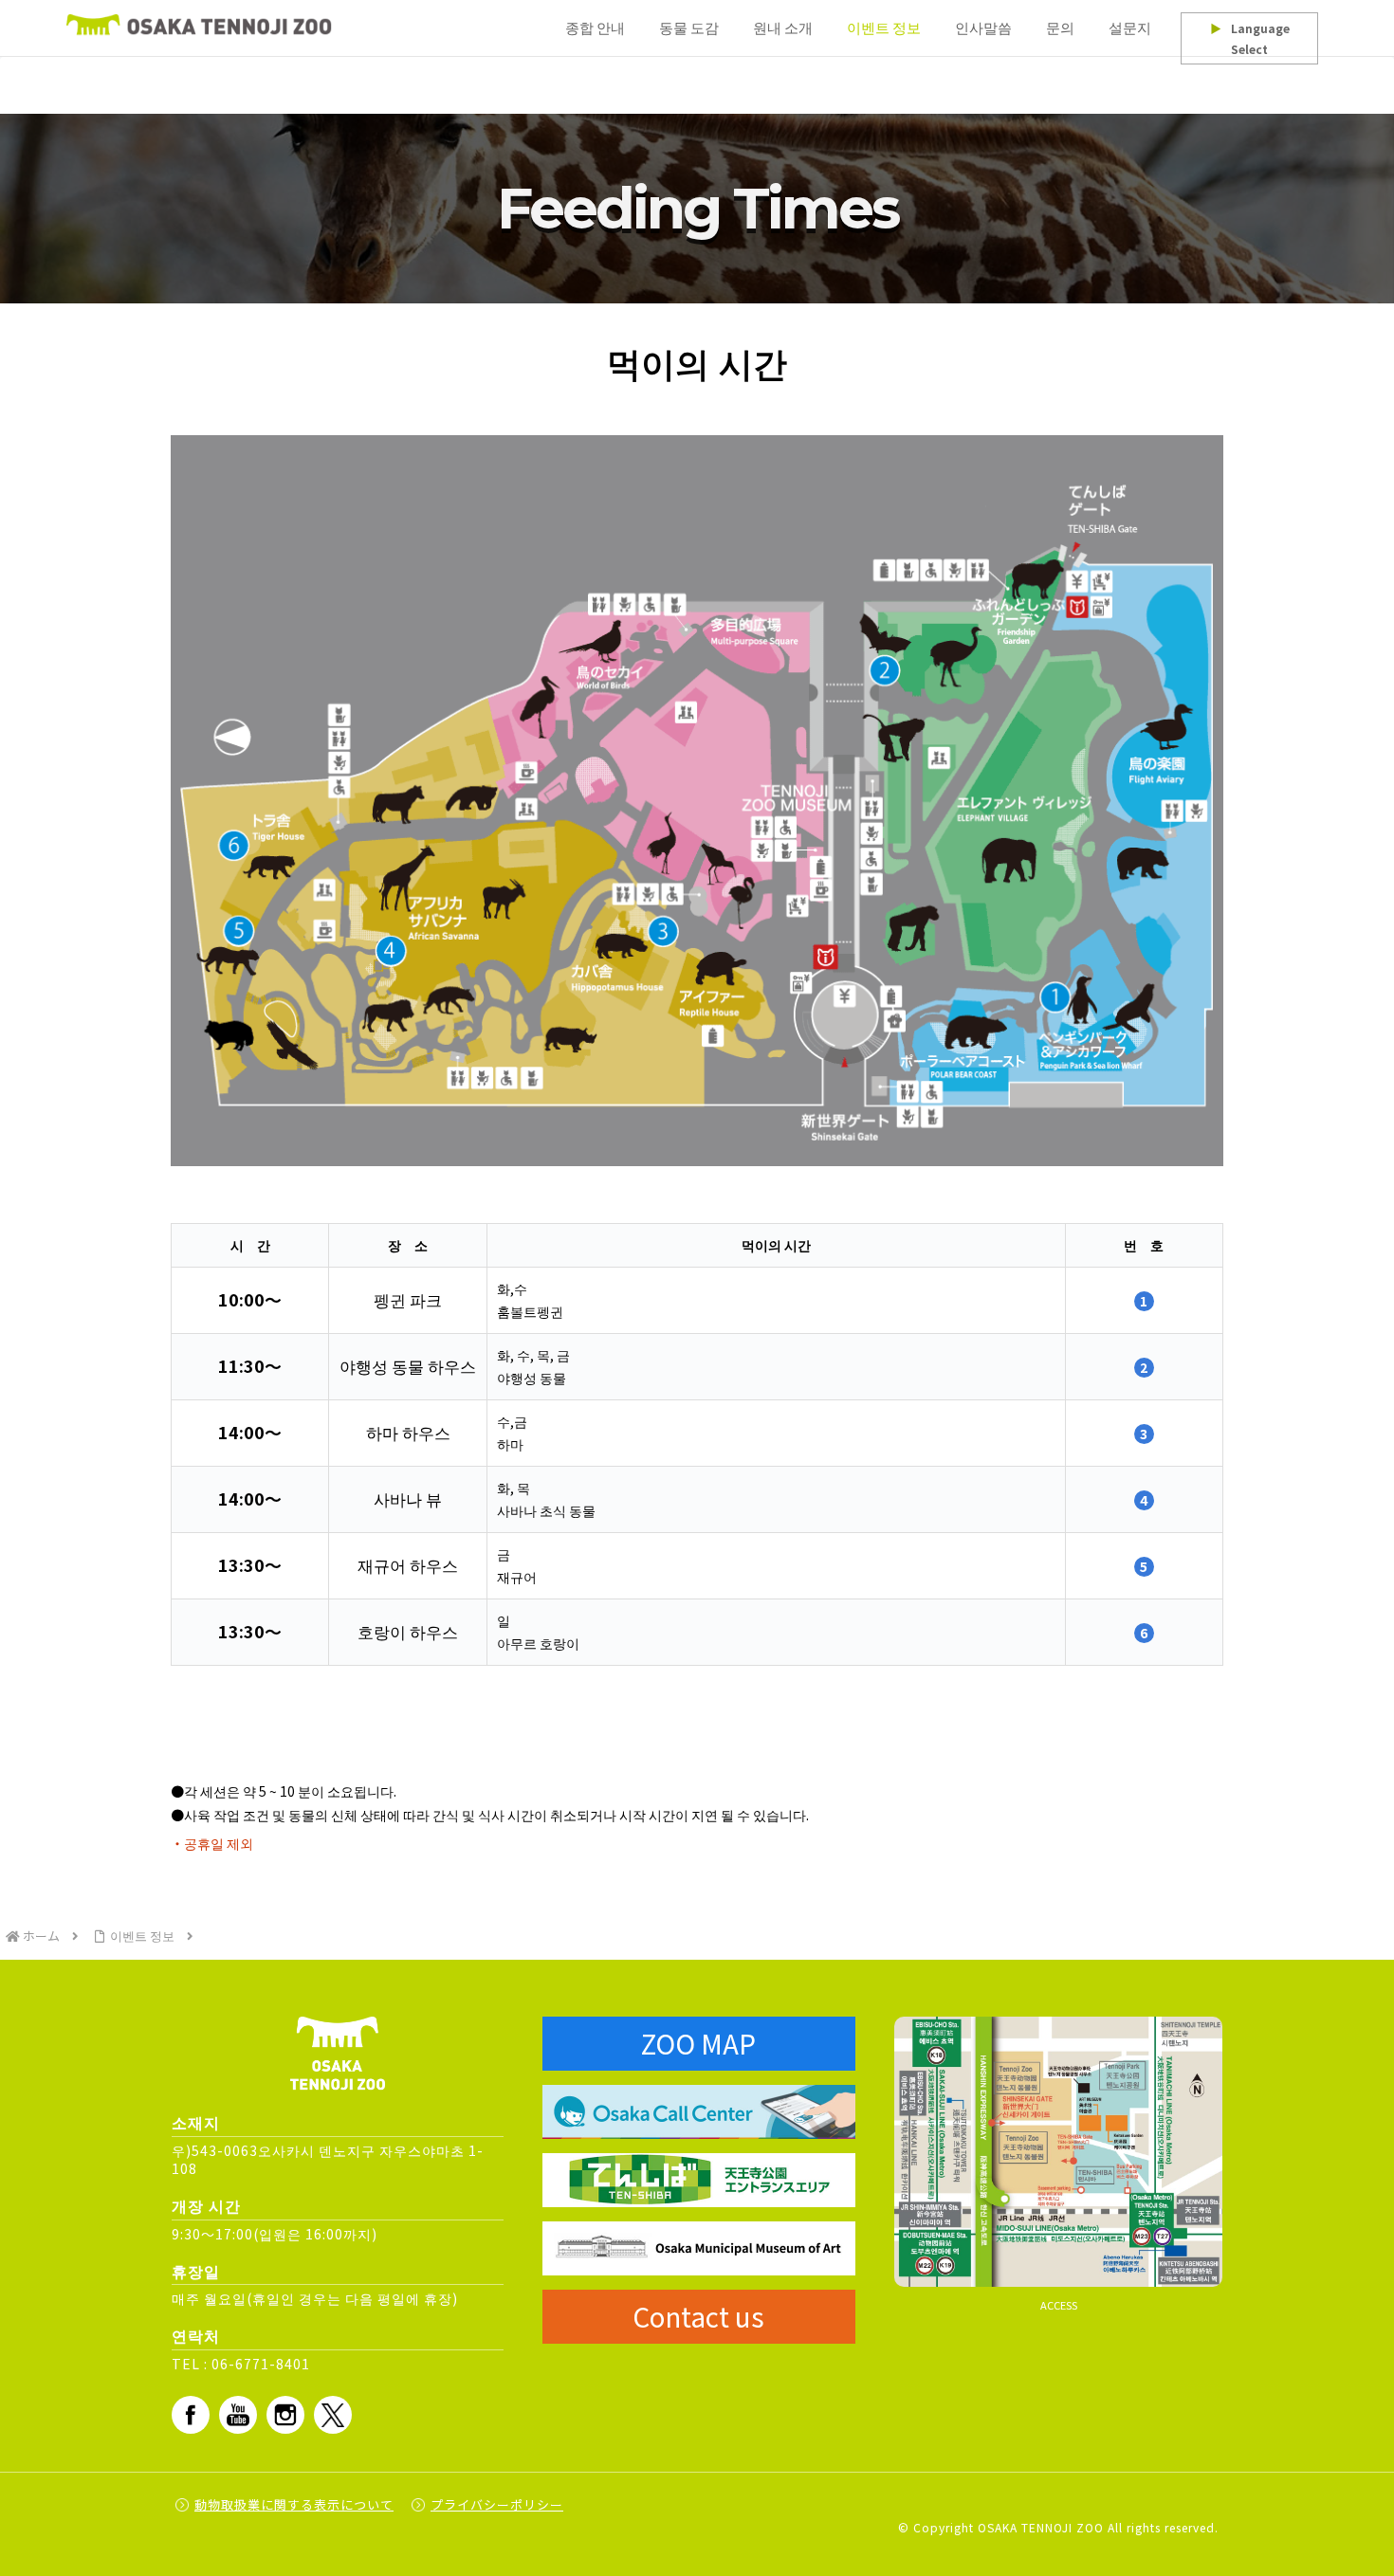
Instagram (285, 2415)
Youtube (238, 2415)
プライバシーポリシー (497, 2504)
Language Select (1250, 38)
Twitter (333, 2415)
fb (191, 2415)
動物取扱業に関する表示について (294, 2504)
